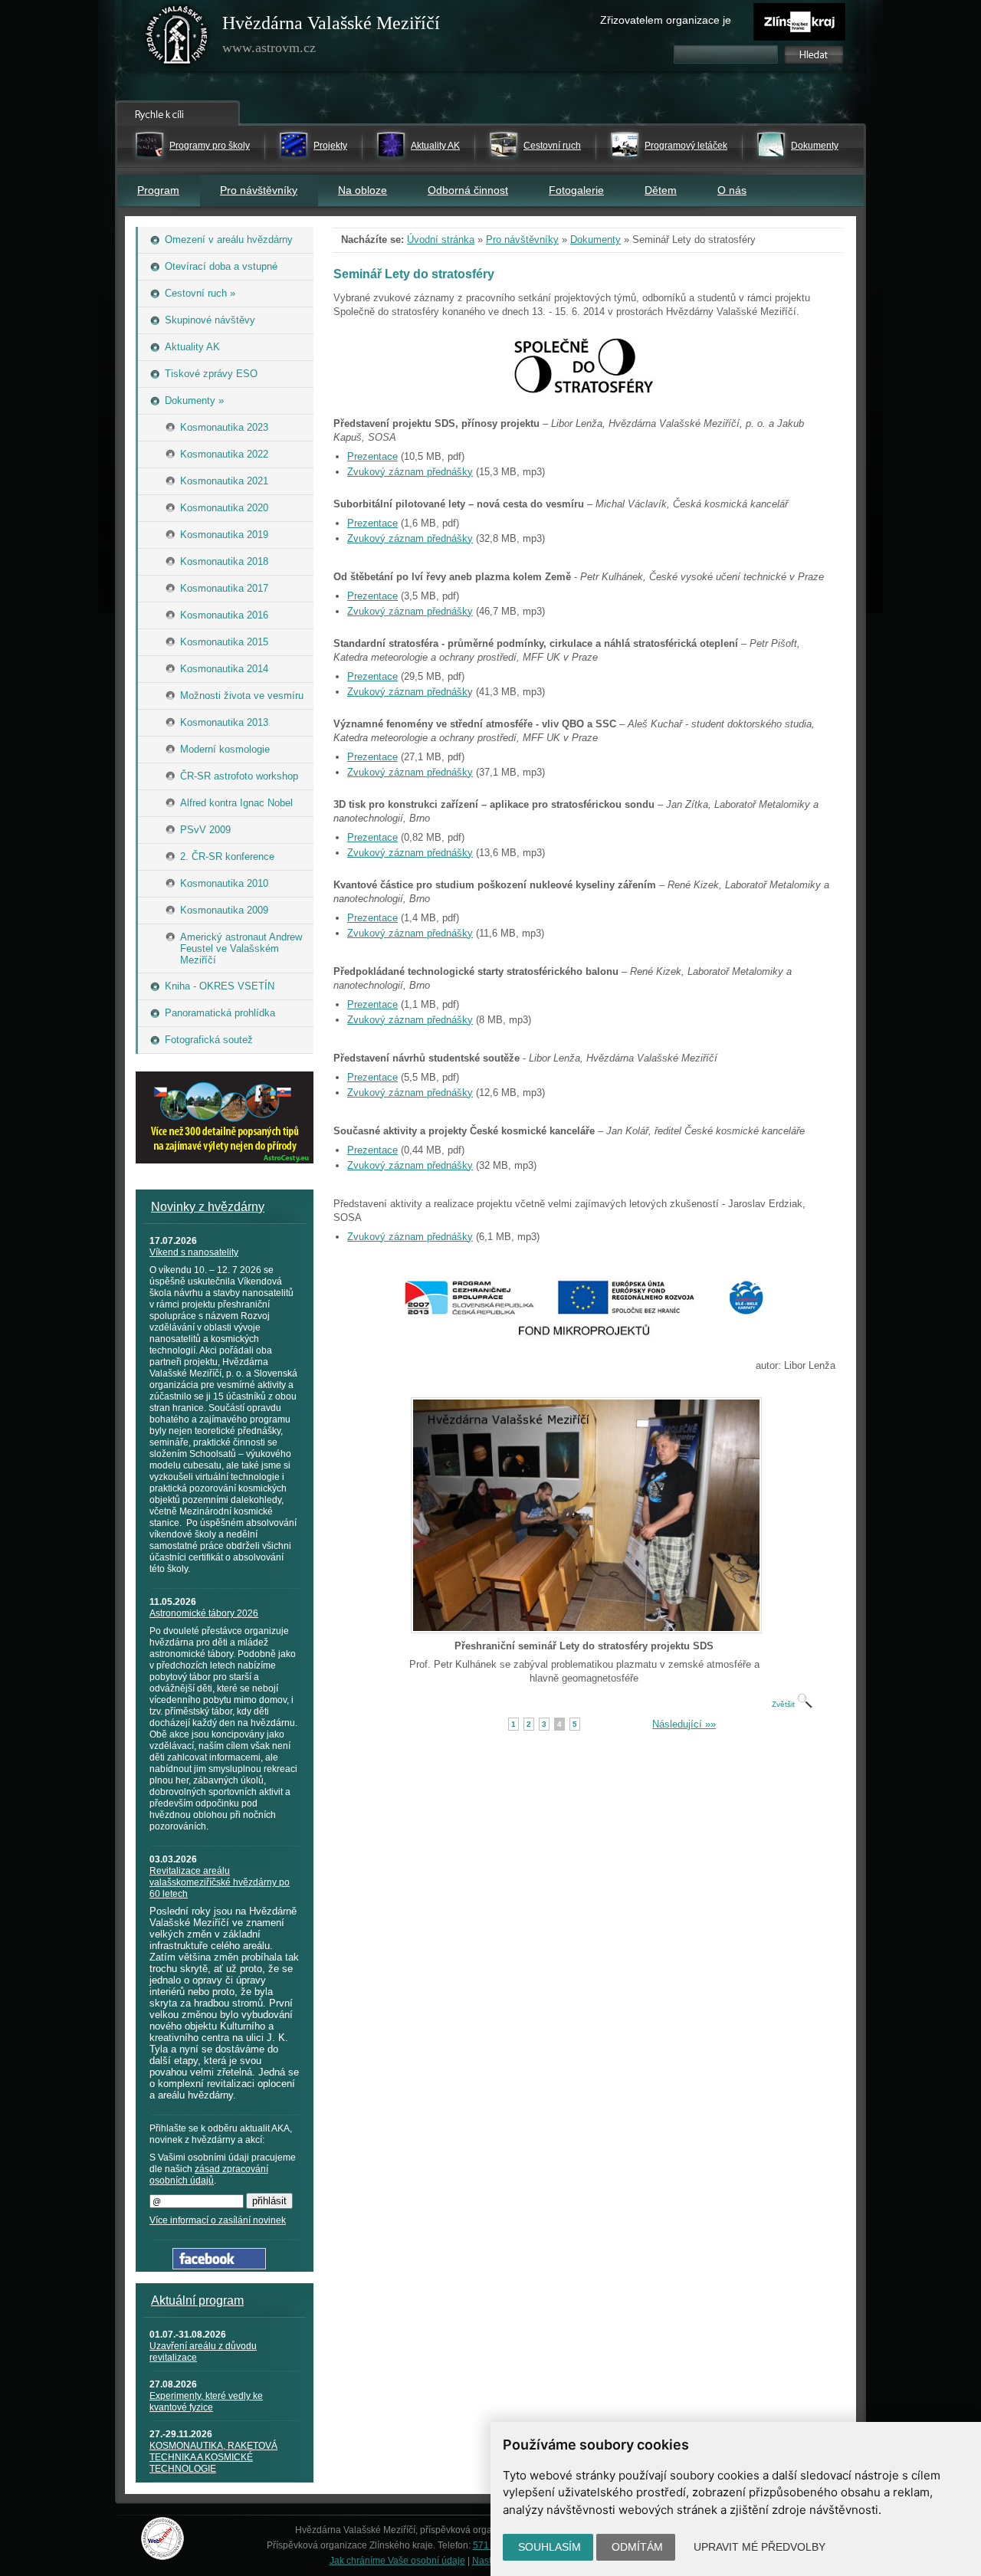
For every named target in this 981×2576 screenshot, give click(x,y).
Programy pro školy (210, 146)
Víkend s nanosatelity (194, 1252)
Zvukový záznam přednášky (410, 472)
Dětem (661, 190)
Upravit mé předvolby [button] (760, 2547)
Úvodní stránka (441, 240)
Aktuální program (197, 2300)
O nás (732, 190)
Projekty (330, 146)
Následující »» (684, 1724)
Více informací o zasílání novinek (218, 2220)
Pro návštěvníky (259, 190)
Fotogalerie (576, 190)
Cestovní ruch (552, 146)
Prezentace (372, 456)
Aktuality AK (435, 146)
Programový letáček (686, 146)
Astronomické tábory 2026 (204, 1613)
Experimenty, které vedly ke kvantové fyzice (206, 2402)
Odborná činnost (468, 190)
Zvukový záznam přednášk (407, 692)
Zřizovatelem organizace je (666, 20)
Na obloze (363, 190)
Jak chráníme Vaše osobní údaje (397, 2561)
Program (158, 190)
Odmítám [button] (637, 2547)
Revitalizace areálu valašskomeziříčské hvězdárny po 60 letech (220, 1882)
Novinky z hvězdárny (208, 1207)
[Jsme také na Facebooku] (219, 2266)
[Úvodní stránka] (177, 38)
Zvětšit (784, 1704)
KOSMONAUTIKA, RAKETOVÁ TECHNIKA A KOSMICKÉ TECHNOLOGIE (213, 2457)
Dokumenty (815, 146)
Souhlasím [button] (550, 2547)
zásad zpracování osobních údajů (209, 2175)
